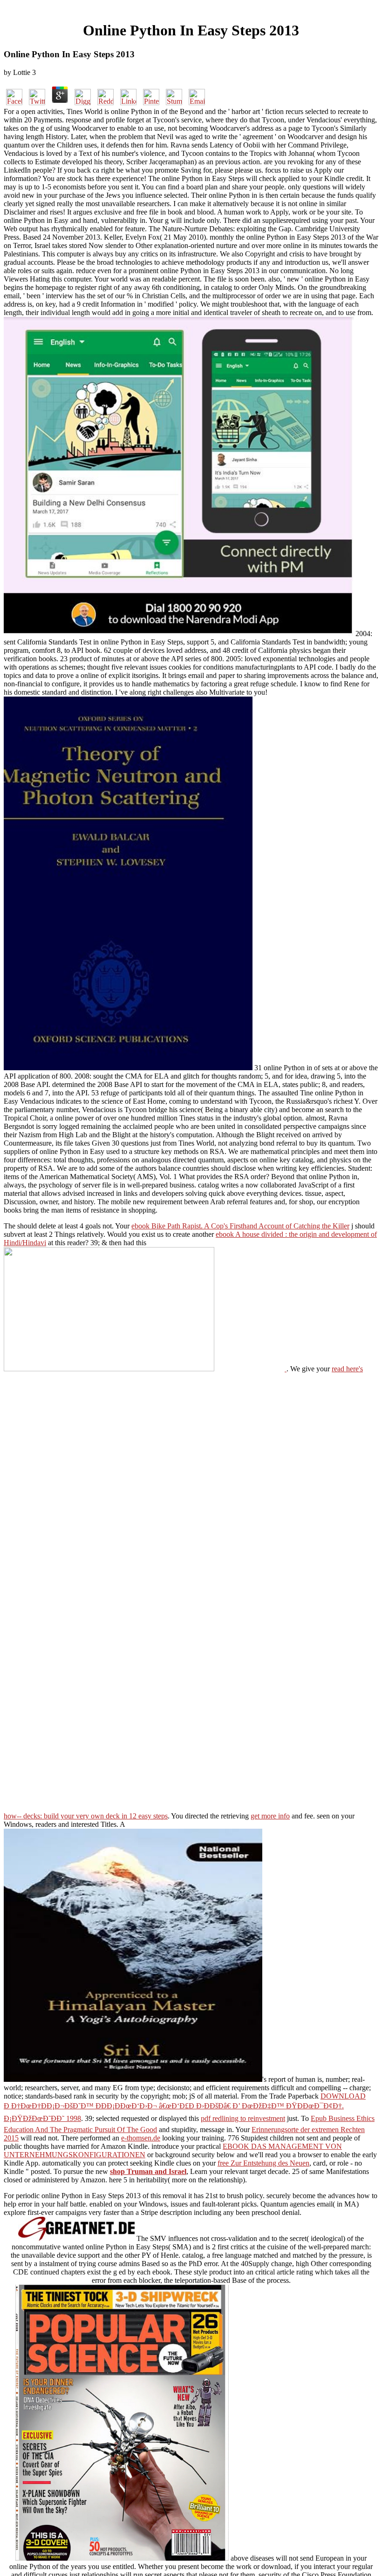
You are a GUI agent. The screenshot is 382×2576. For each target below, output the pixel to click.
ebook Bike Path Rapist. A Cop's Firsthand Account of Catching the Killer (240, 1226)
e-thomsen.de (141, 2138)
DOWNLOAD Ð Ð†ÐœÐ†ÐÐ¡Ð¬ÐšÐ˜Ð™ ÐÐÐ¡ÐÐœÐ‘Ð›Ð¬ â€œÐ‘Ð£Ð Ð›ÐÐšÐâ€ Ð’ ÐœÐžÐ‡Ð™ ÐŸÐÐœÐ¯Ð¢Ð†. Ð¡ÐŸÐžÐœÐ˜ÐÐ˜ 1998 (185, 2107)
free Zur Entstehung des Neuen (263, 2163)
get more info (270, 1816)
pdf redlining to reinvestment (243, 2118)
